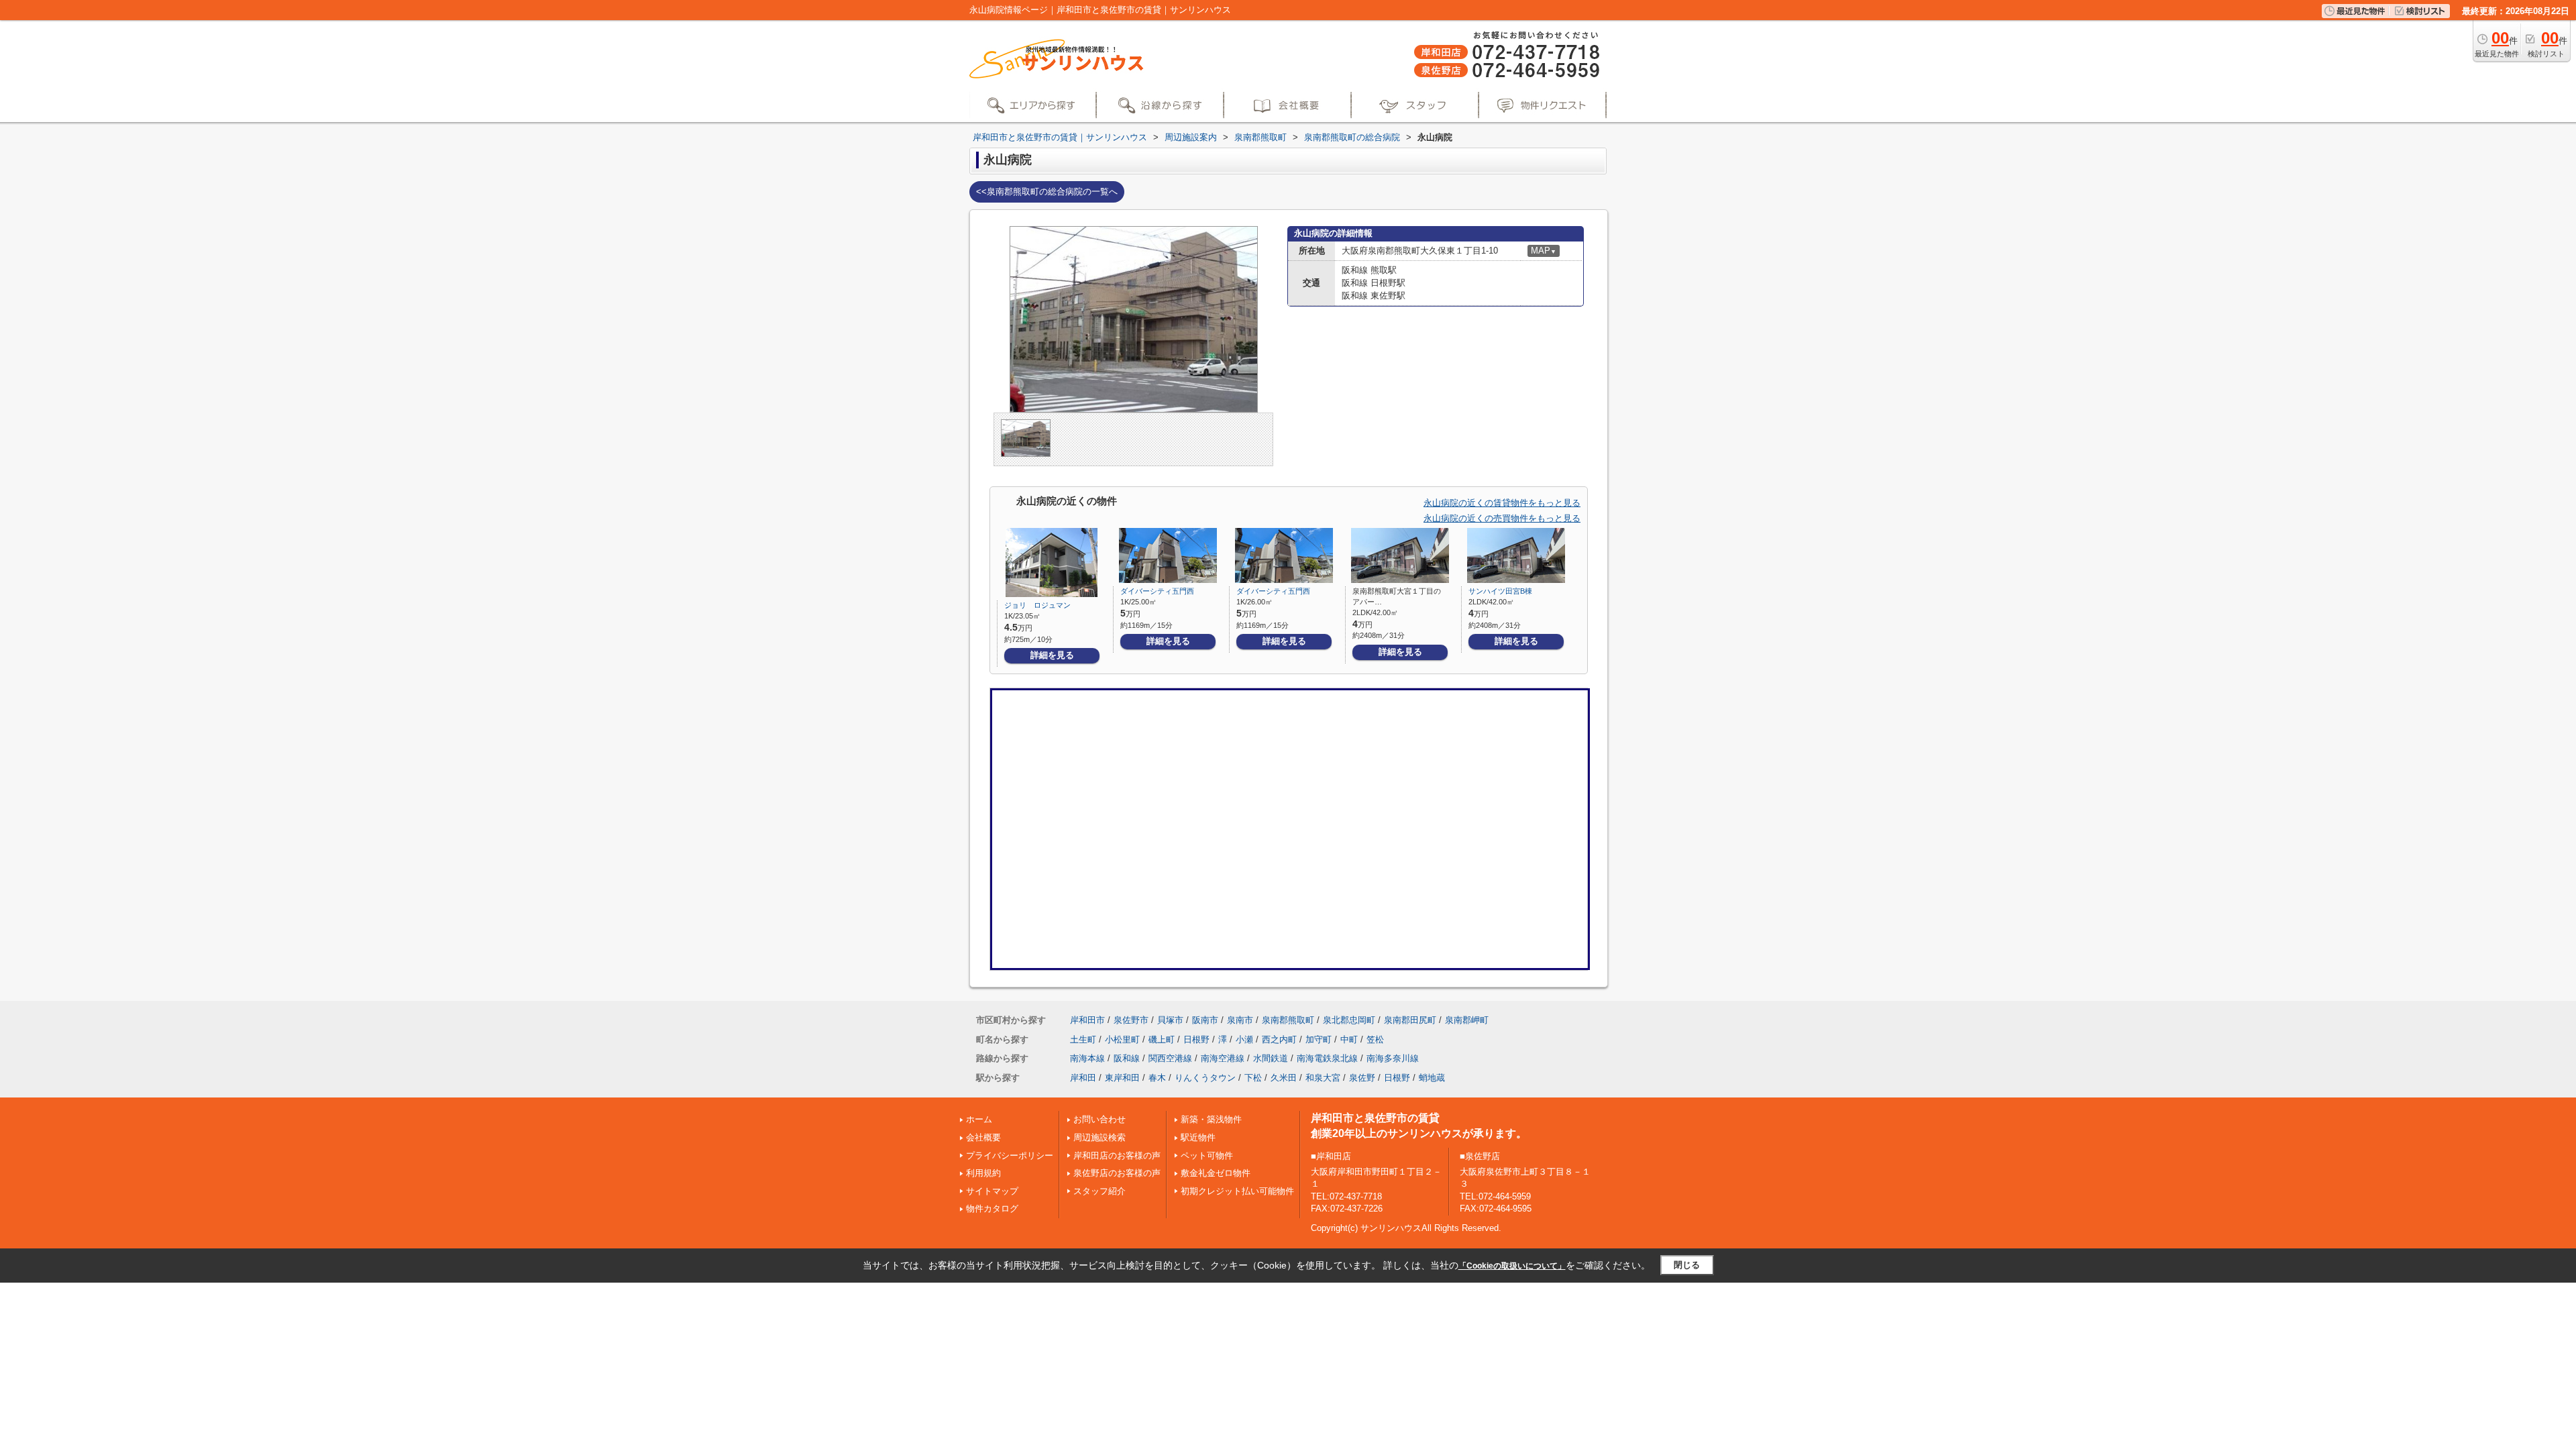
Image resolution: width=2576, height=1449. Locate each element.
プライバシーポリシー (1010, 1156)
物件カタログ (992, 1209)
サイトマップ (992, 1191)
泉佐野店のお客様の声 (1117, 1173)
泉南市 (1240, 1020)
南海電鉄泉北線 (1327, 1058)
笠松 (1375, 1039)
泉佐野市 (1131, 1020)
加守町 (1319, 1039)
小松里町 (1122, 1039)
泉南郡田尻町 (1410, 1020)
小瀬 (1244, 1039)
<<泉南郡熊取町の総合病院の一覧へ (1047, 192)
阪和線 (1127, 1058)
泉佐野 (1362, 1078)
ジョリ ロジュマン (1037, 605)
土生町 (1083, 1039)
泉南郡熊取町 (1288, 1020)
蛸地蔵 (1432, 1078)
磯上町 (1162, 1039)
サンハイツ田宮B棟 (1500, 591)
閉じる (1687, 1265)
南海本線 (1087, 1058)
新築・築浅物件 (1211, 1119)
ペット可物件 (1207, 1156)
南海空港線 (1223, 1058)
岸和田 (1083, 1078)
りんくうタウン (1205, 1078)
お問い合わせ (1099, 1119)
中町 (1349, 1039)
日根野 (1196, 1039)
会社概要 (983, 1137)
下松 (1253, 1078)
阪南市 (1205, 1020)
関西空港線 (1170, 1058)
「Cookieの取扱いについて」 (1512, 1266)
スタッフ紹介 (1099, 1191)
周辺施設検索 (1099, 1137)
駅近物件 (1198, 1137)
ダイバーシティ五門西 (1157, 591)
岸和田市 (1087, 1020)
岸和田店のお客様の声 (1117, 1156)
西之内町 (1279, 1039)
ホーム (979, 1119)
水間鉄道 (1271, 1058)
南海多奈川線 (1393, 1058)
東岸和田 (1122, 1078)
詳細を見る (1052, 655)
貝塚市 (1170, 1020)
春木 (1157, 1078)
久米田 (1284, 1078)
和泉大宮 (1323, 1078)
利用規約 (983, 1173)
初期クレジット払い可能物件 (1237, 1191)
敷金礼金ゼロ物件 (1216, 1173)
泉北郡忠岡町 (1349, 1020)
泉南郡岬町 (1467, 1020)
